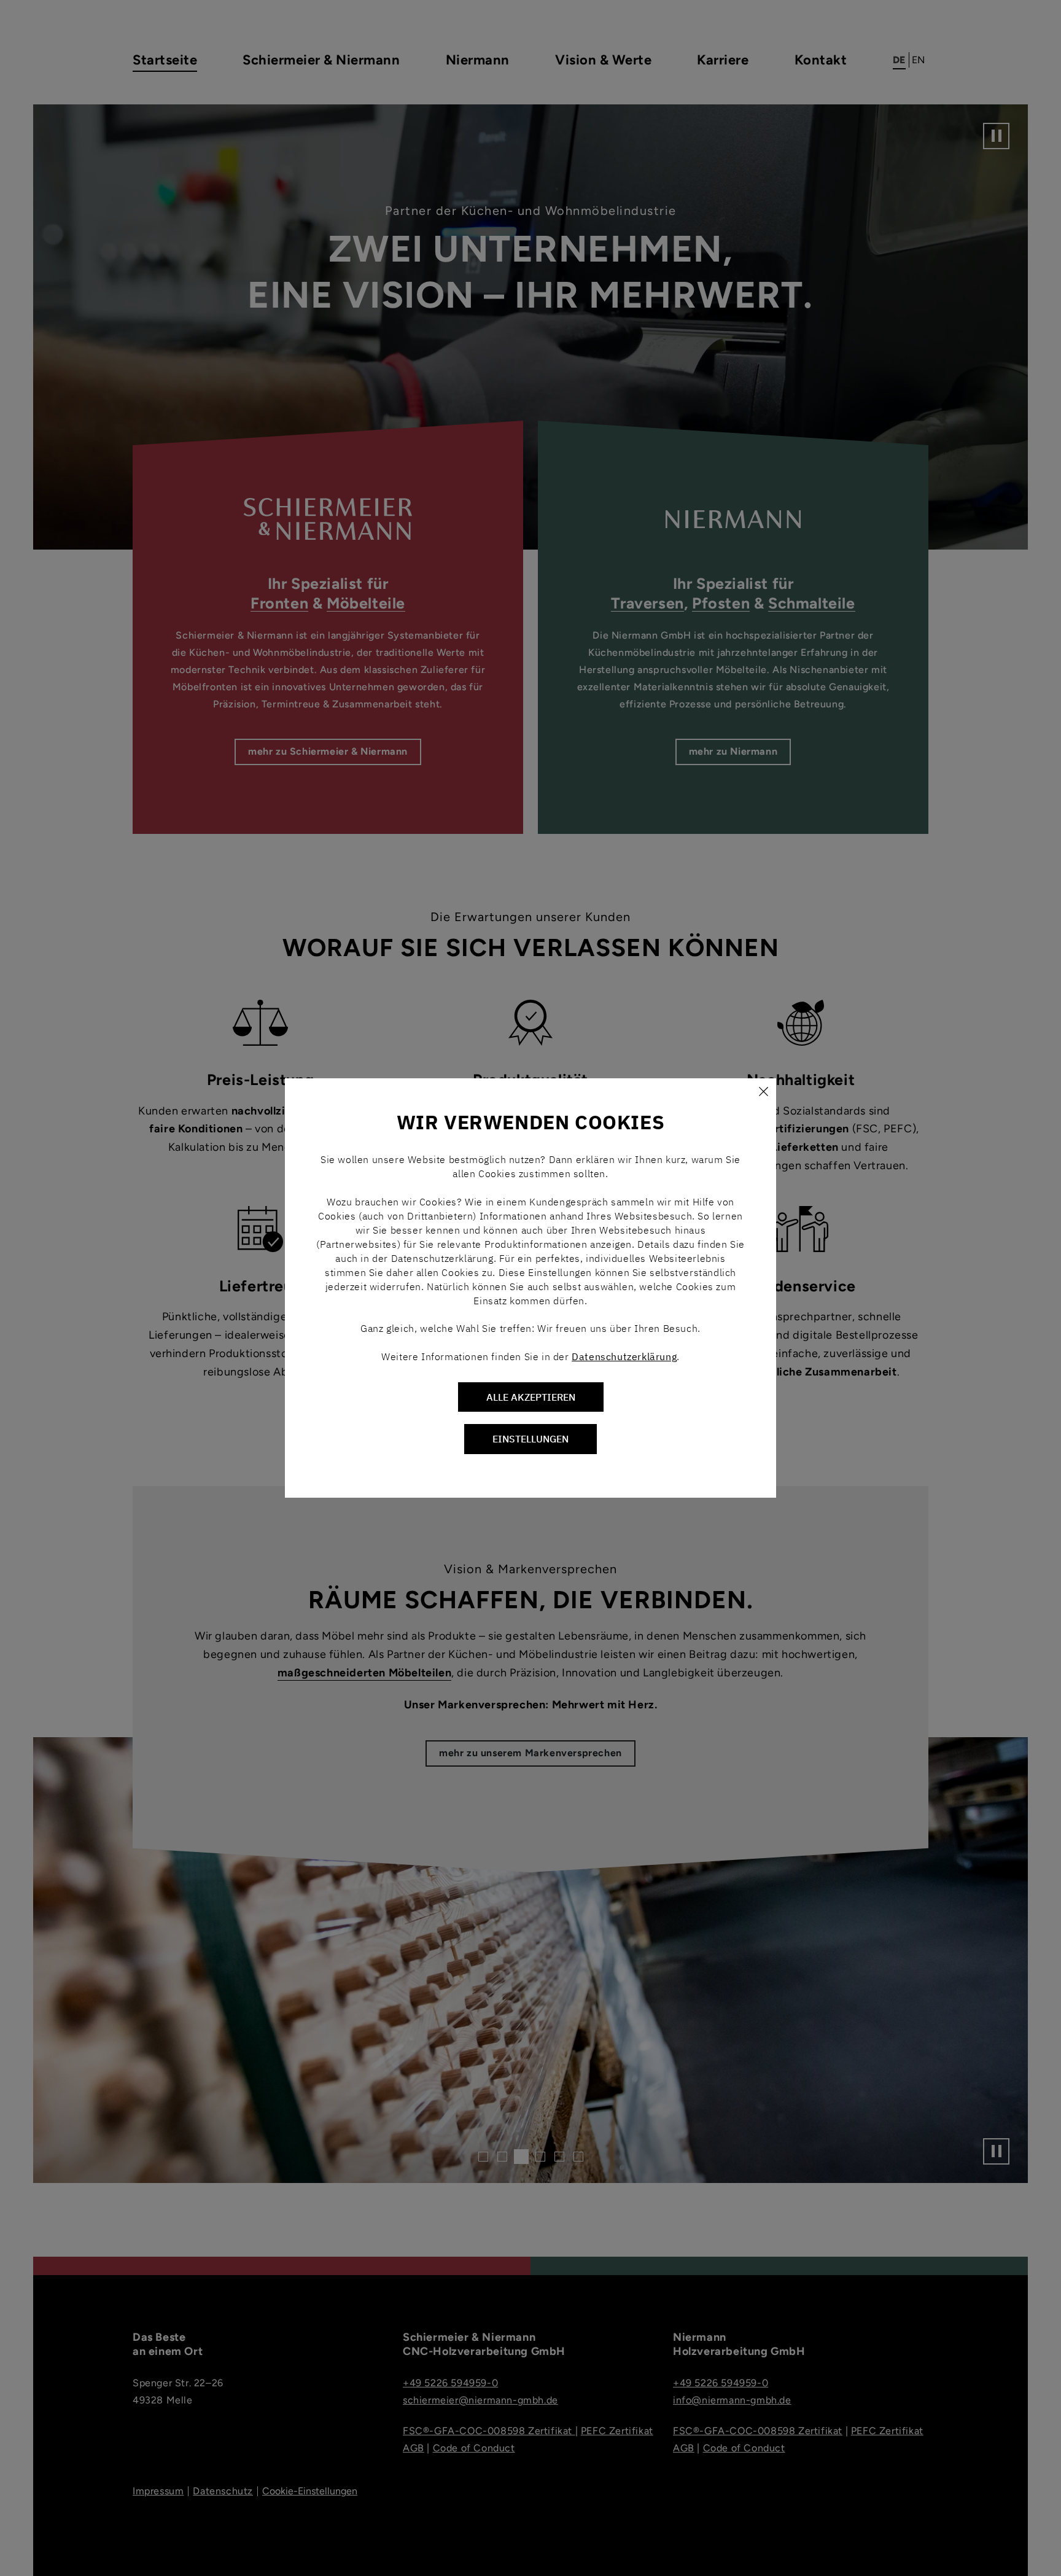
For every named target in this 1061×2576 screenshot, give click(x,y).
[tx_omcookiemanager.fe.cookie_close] (763, 1091)
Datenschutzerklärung (624, 1356)
